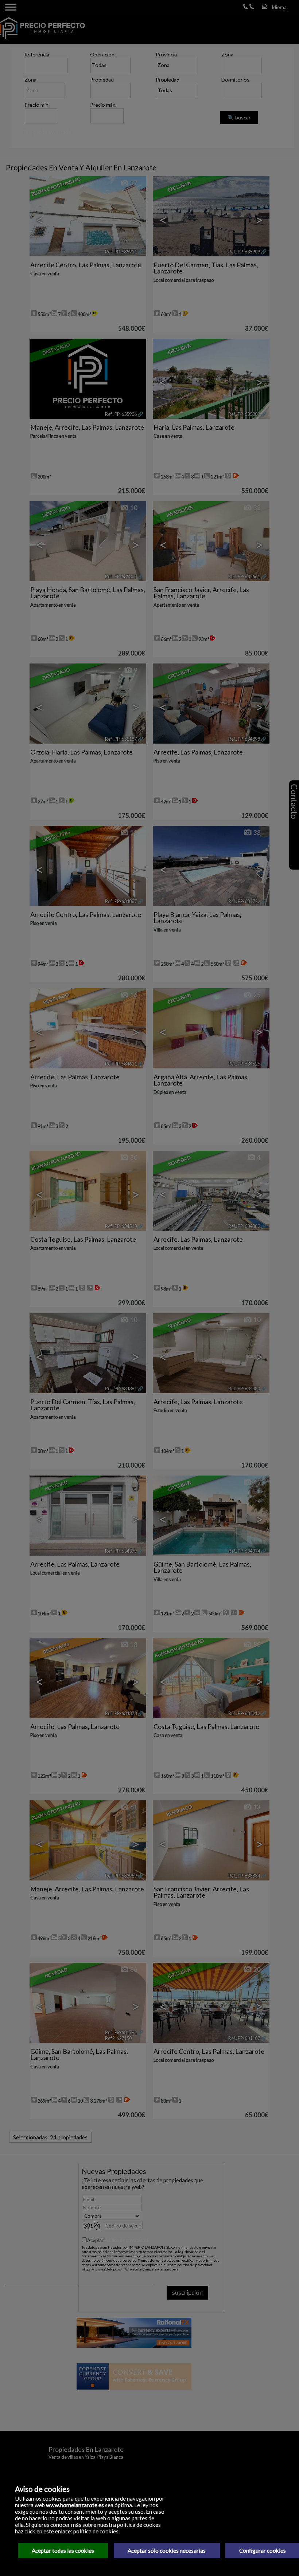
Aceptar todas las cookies (63, 2551)
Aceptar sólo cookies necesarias (167, 2551)
